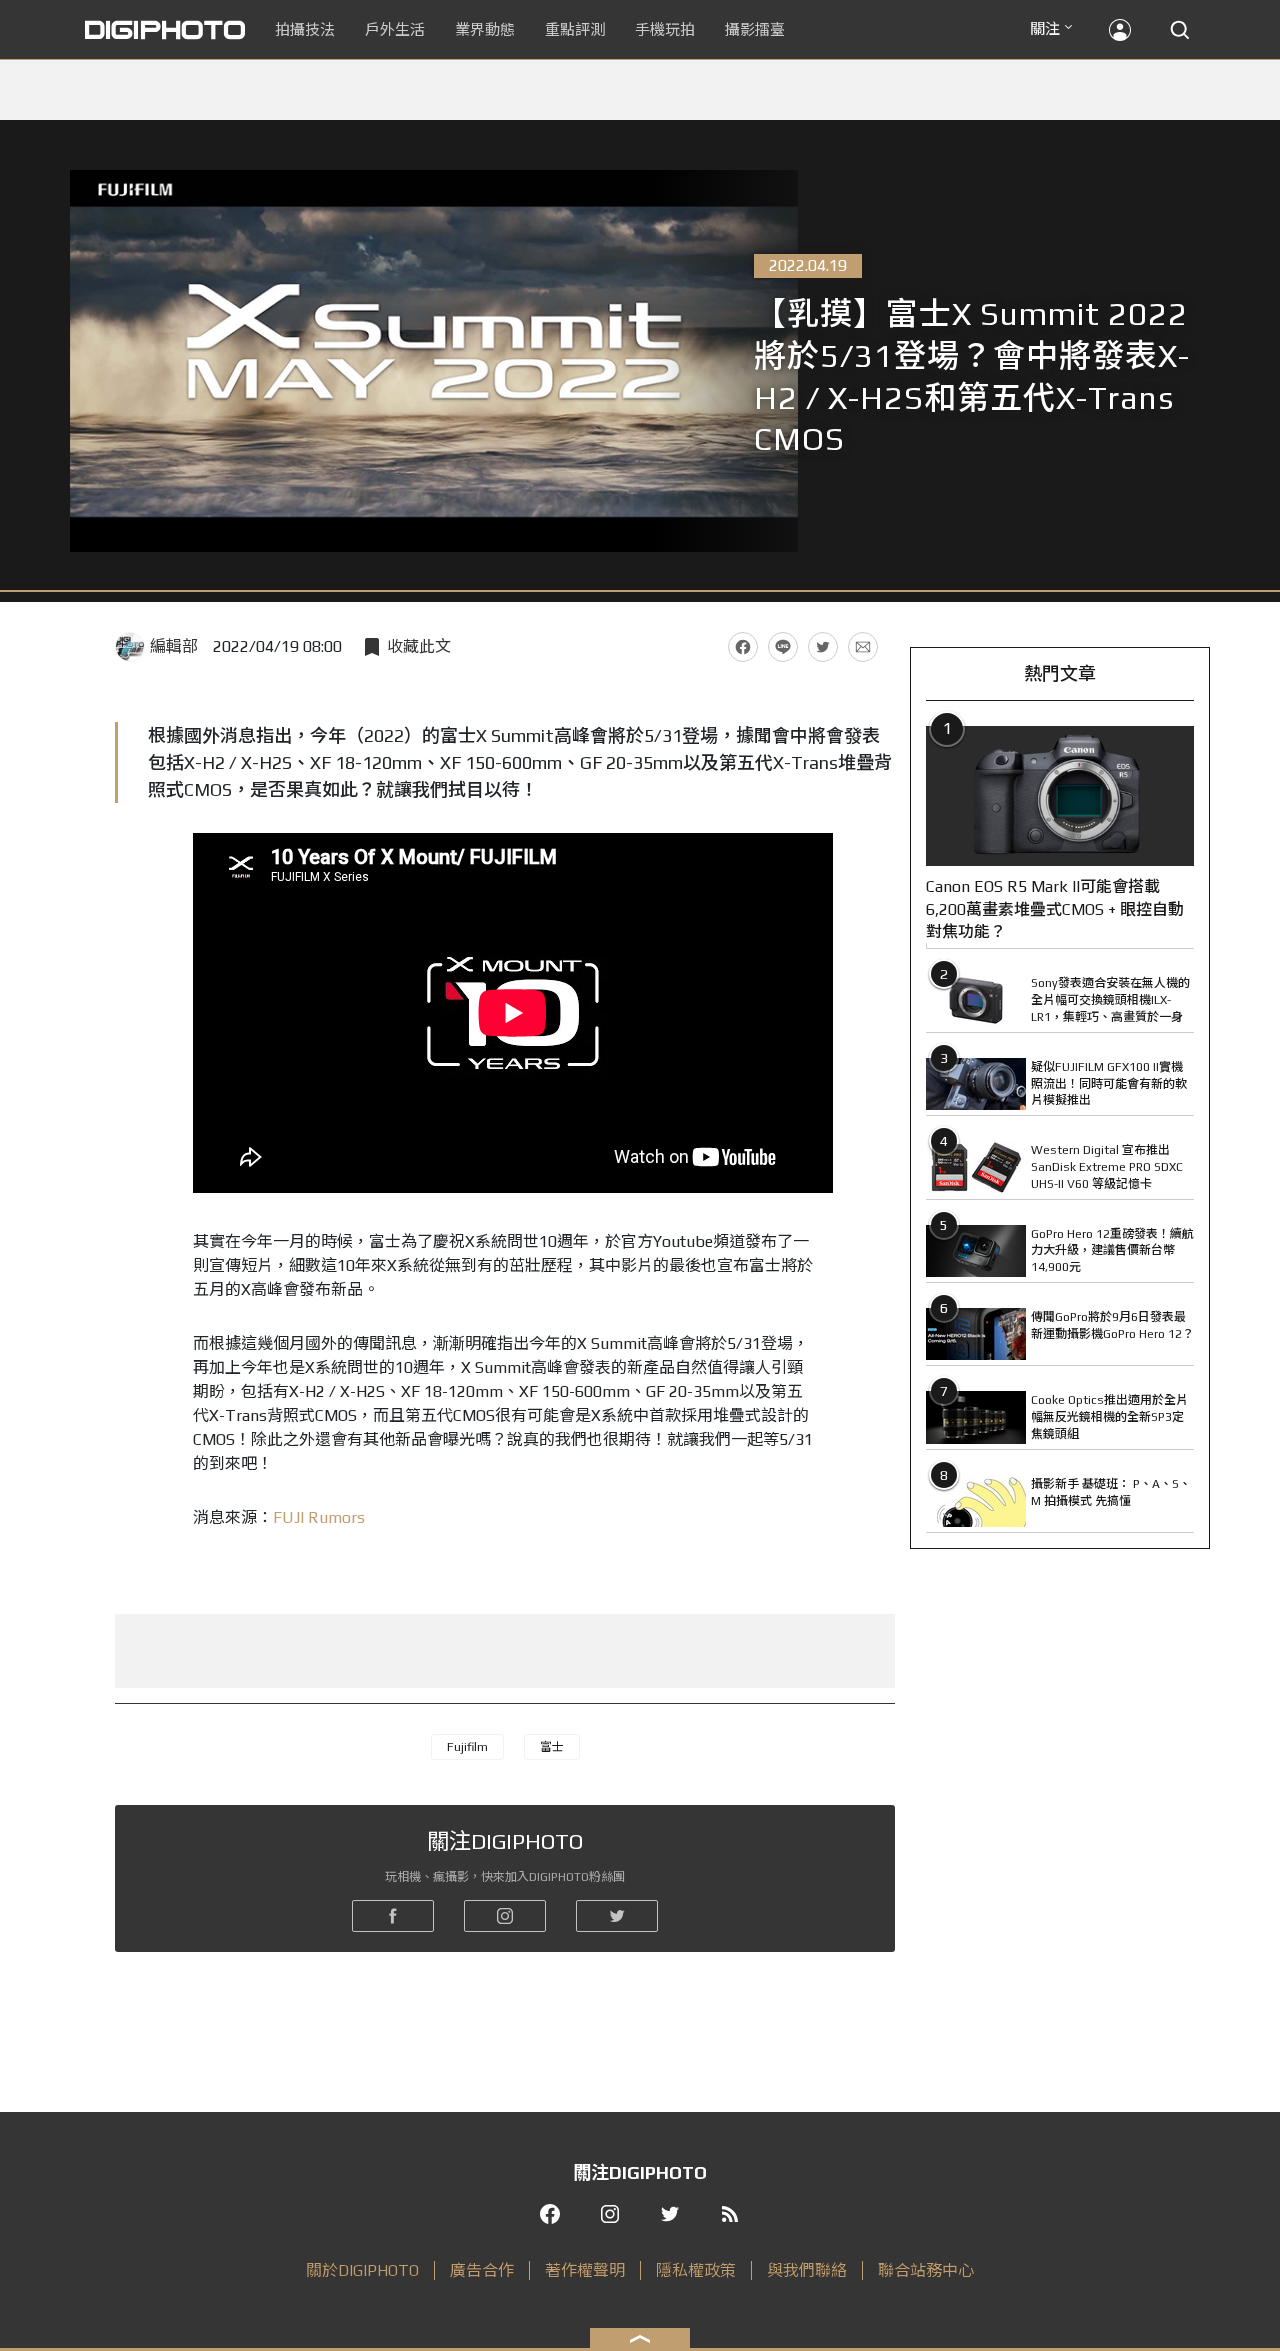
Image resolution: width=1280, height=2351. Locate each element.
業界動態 (485, 29)
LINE (783, 647)
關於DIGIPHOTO (362, 2270)
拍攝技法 (305, 29)
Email (863, 647)
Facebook (743, 647)
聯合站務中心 (926, 2270)
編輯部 (174, 646)
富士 (552, 1747)
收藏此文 (419, 646)
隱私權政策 (696, 2270)
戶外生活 (395, 29)
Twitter (823, 647)
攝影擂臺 (755, 29)
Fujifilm (467, 1747)
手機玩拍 (665, 29)
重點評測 (575, 29)
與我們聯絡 (807, 2270)
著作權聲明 (585, 2270)
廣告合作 (482, 2270)
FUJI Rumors (319, 1517)
